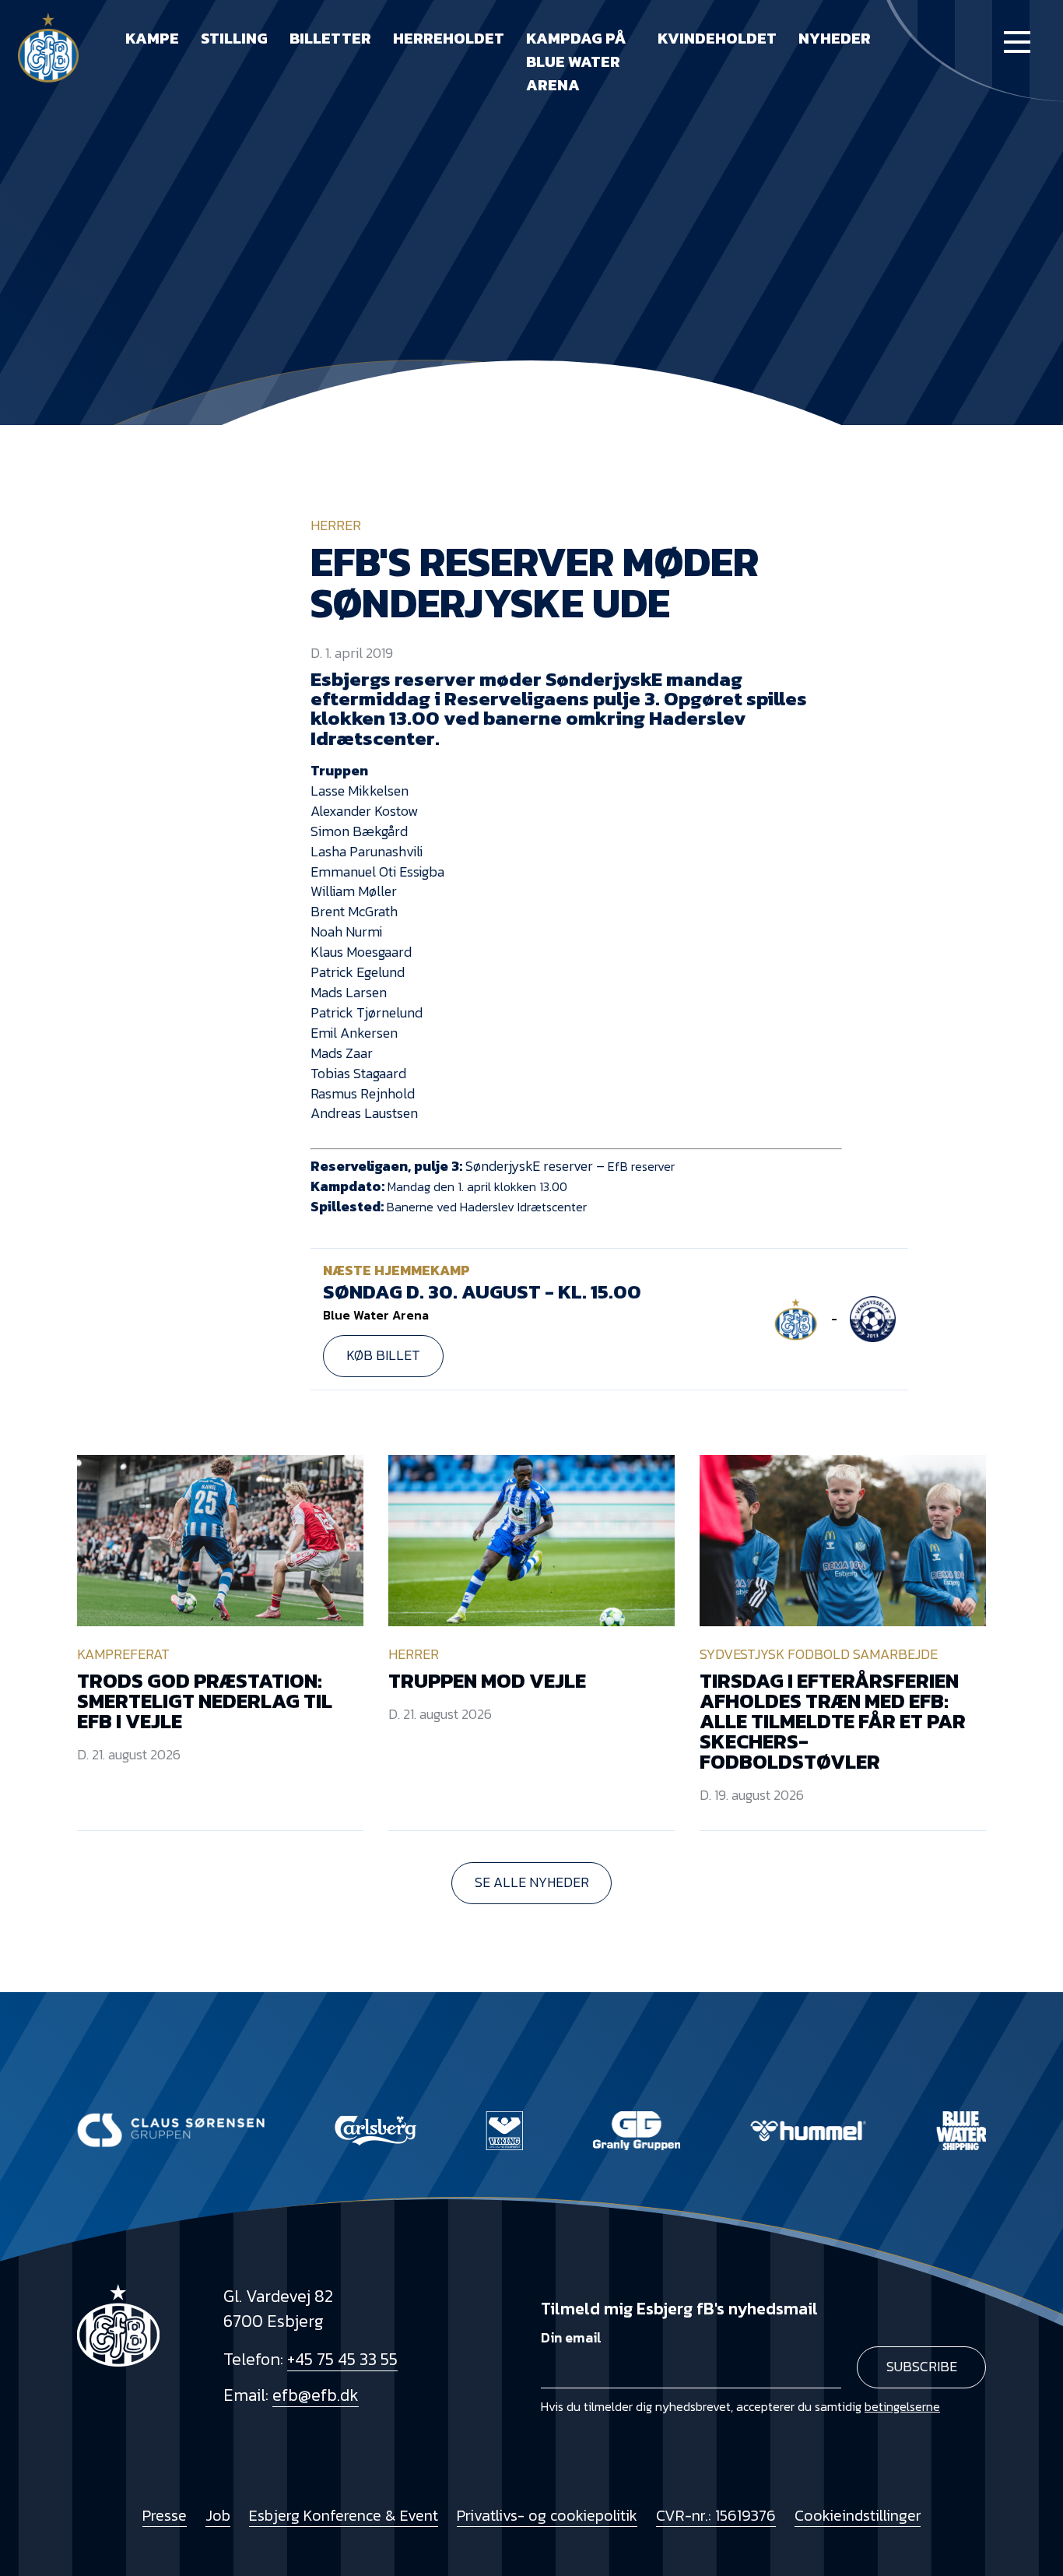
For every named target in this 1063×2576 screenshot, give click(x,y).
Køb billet (383, 1355)
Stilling (234, 38)
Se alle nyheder (532, 1882)
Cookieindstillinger (858, 2516)
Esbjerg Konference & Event (344, 2516)
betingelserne (902, 2406)
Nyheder (835, 38)
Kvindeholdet (717, 38)
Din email (571, 2338)
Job (218, 2516)
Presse (165, 2516)
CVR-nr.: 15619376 (716, 2516)
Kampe (152, 38)
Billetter (330, 38)
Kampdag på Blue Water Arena (576, 62)
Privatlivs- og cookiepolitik (547, 2516)
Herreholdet (449, 38)
